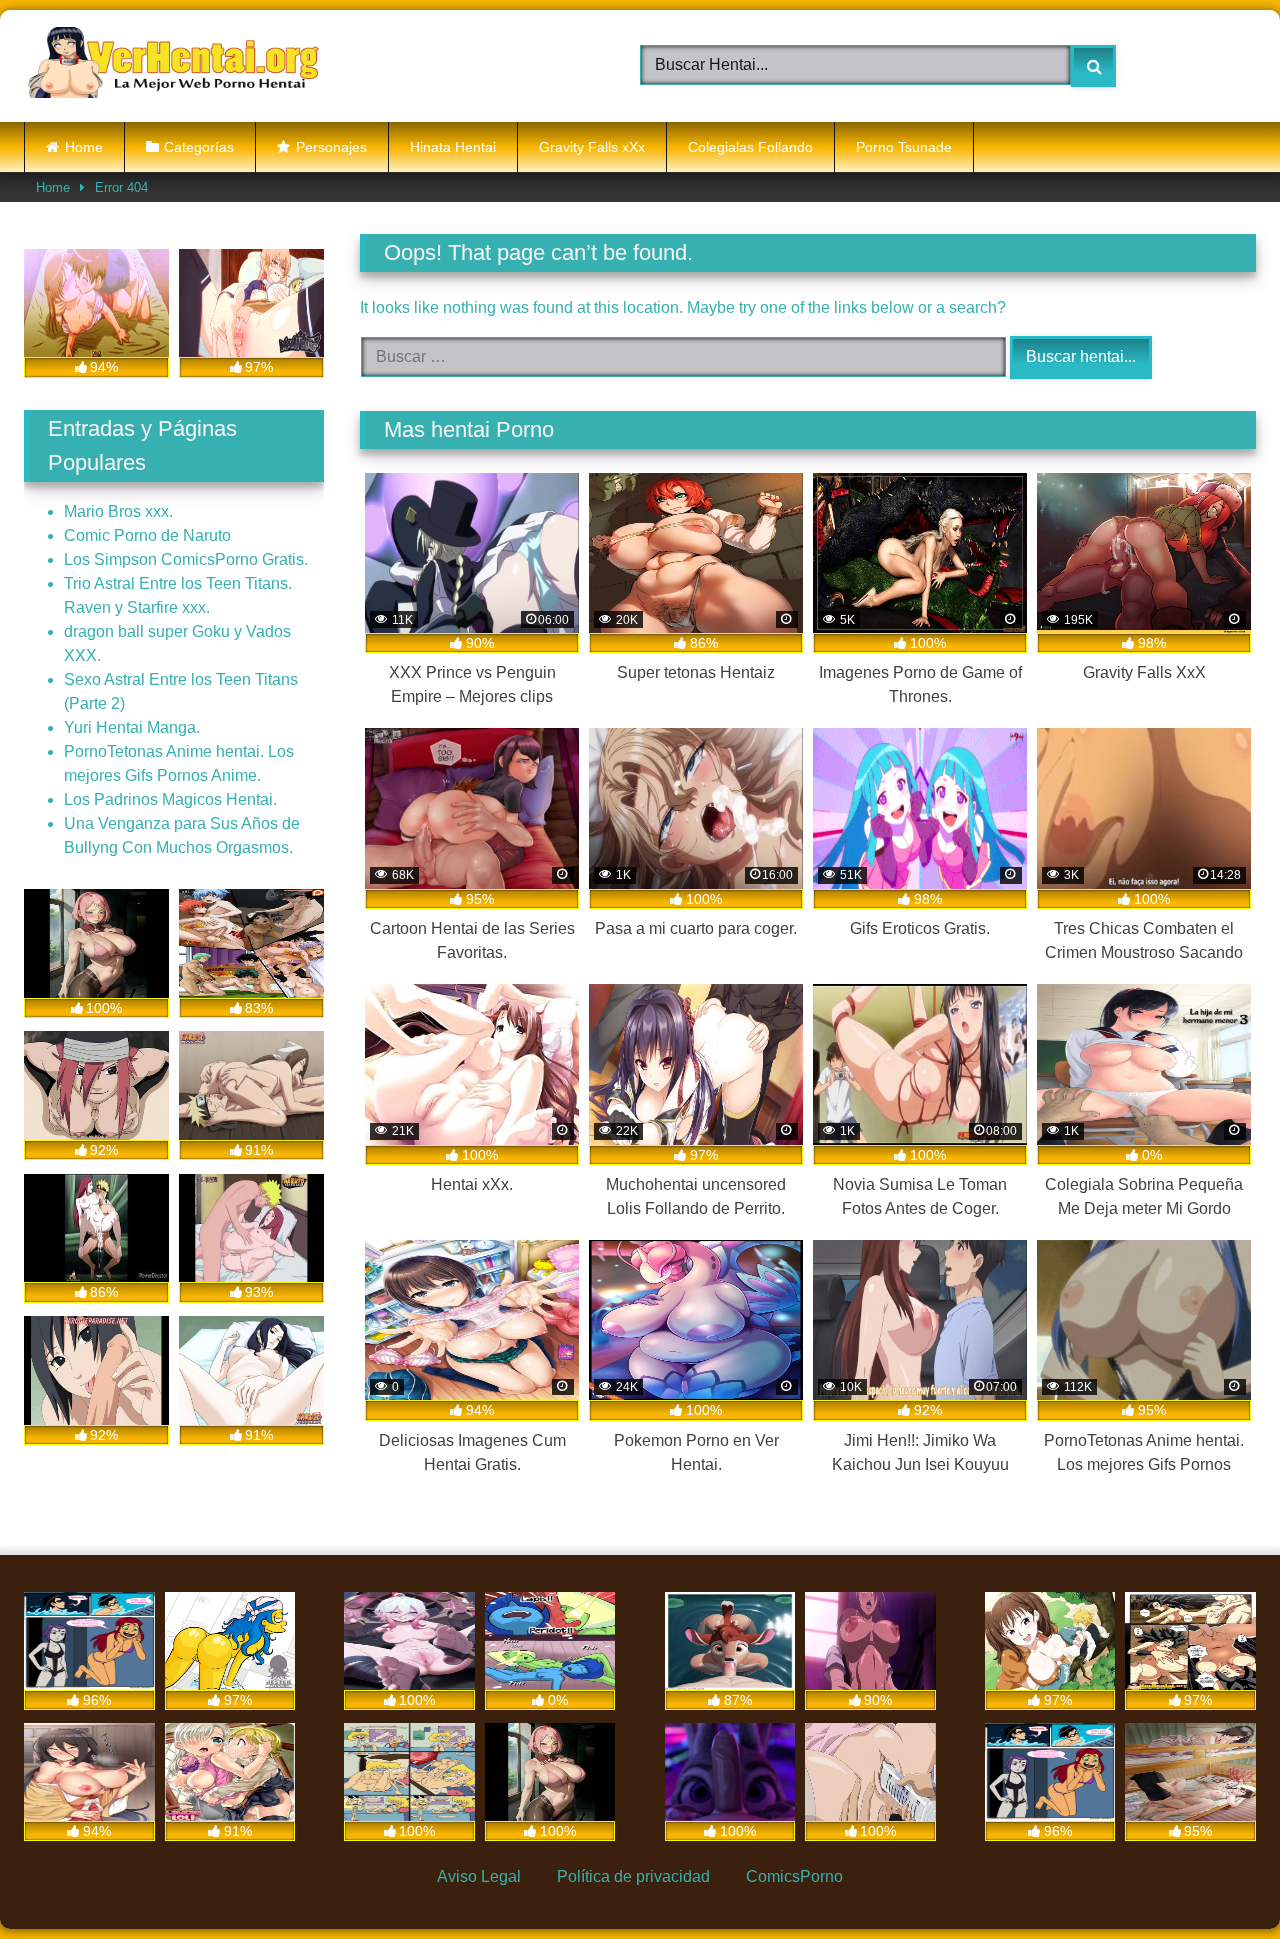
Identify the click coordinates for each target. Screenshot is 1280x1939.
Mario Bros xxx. (118, 511)
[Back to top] (1216, 1877)
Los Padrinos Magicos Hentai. (170, 799)
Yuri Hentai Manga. (132, 727)
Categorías (199, 147)
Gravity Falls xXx (592, 147)
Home (84, 147)
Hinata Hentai (453, 147)
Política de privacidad (633, 1876)
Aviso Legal (479, 1876)
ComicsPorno (794, 1876)
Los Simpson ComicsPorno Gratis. (186, 559)
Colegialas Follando (750, 147)
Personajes (331, 147)
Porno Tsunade (904, 147)
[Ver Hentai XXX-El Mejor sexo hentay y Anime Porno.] (174, 66)
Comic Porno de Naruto (147, 535)
